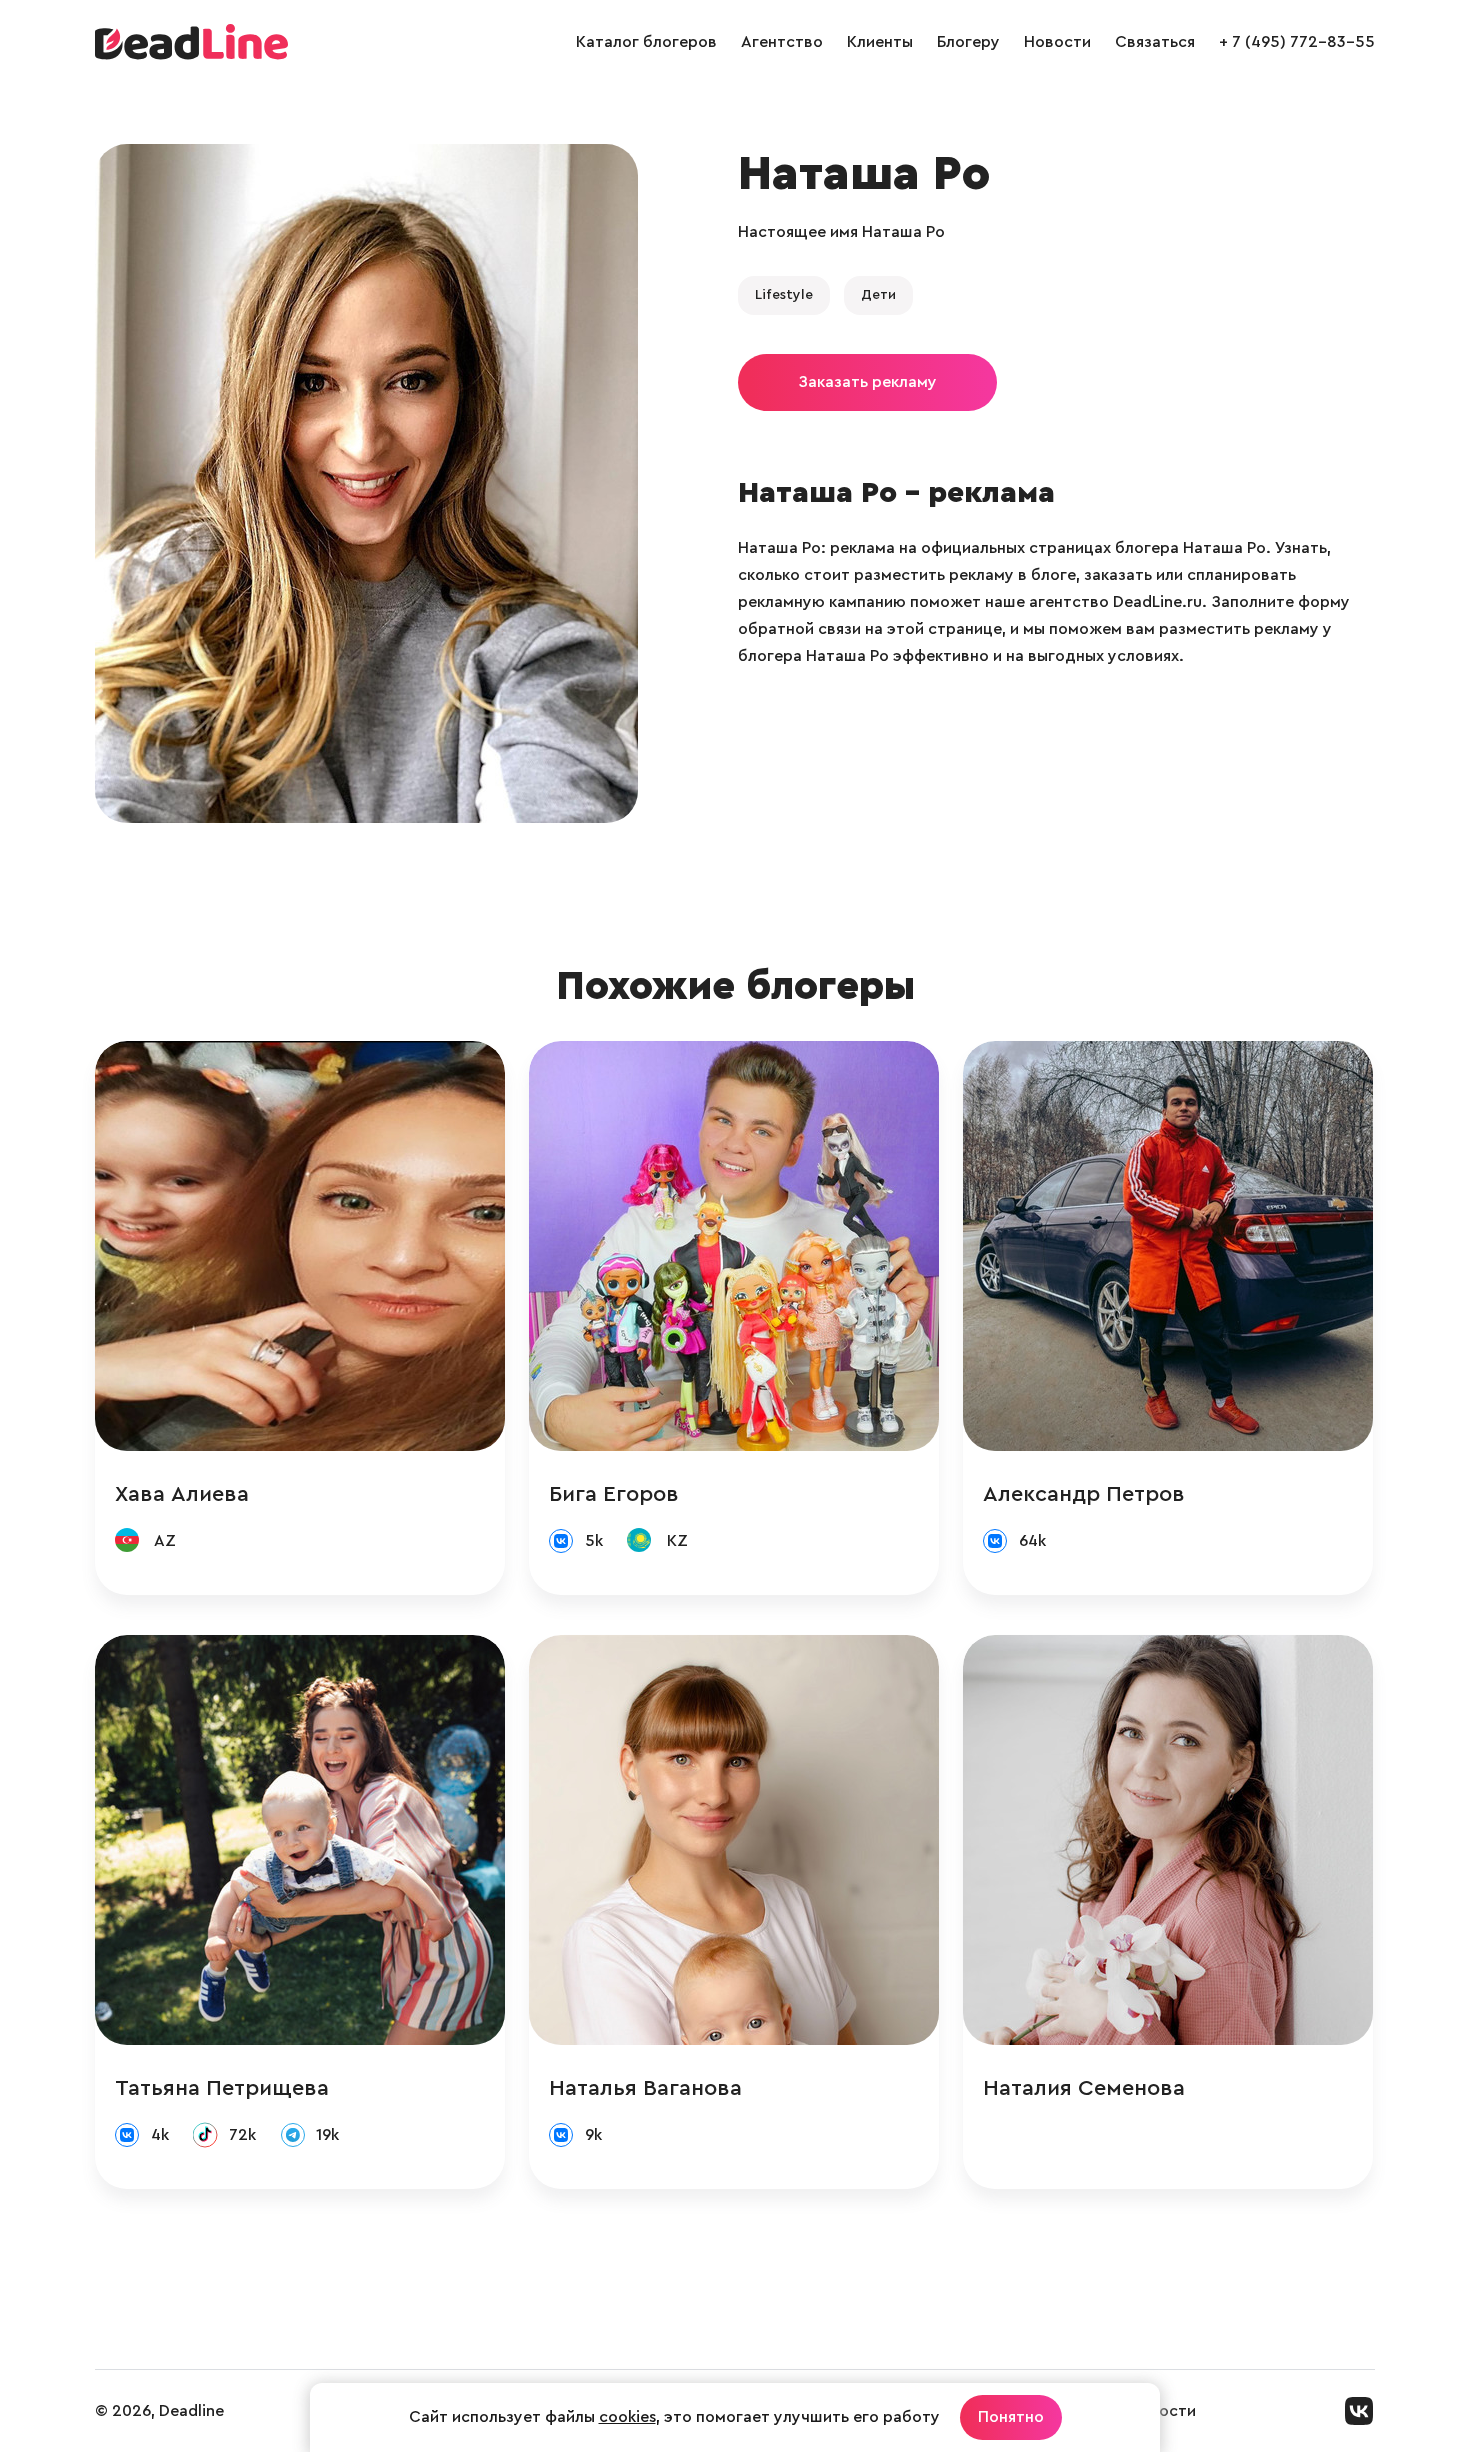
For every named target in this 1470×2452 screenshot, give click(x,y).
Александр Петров (1084, 1494)
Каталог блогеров (646, 42)
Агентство (782, 42)
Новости (1057, 42)
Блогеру (968, 42)
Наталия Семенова (1084, 2088)
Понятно (1011, 2417)
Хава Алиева (182, 1494)
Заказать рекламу (867, 382)
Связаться (1155, 42)
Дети (878, 295)
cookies (627, 2417)
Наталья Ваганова (645, 2088)
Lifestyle (784, 295)
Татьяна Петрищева (222, 2088)
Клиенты (880, 42)
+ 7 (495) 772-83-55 (1297, 42)
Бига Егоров (614, 1494)
